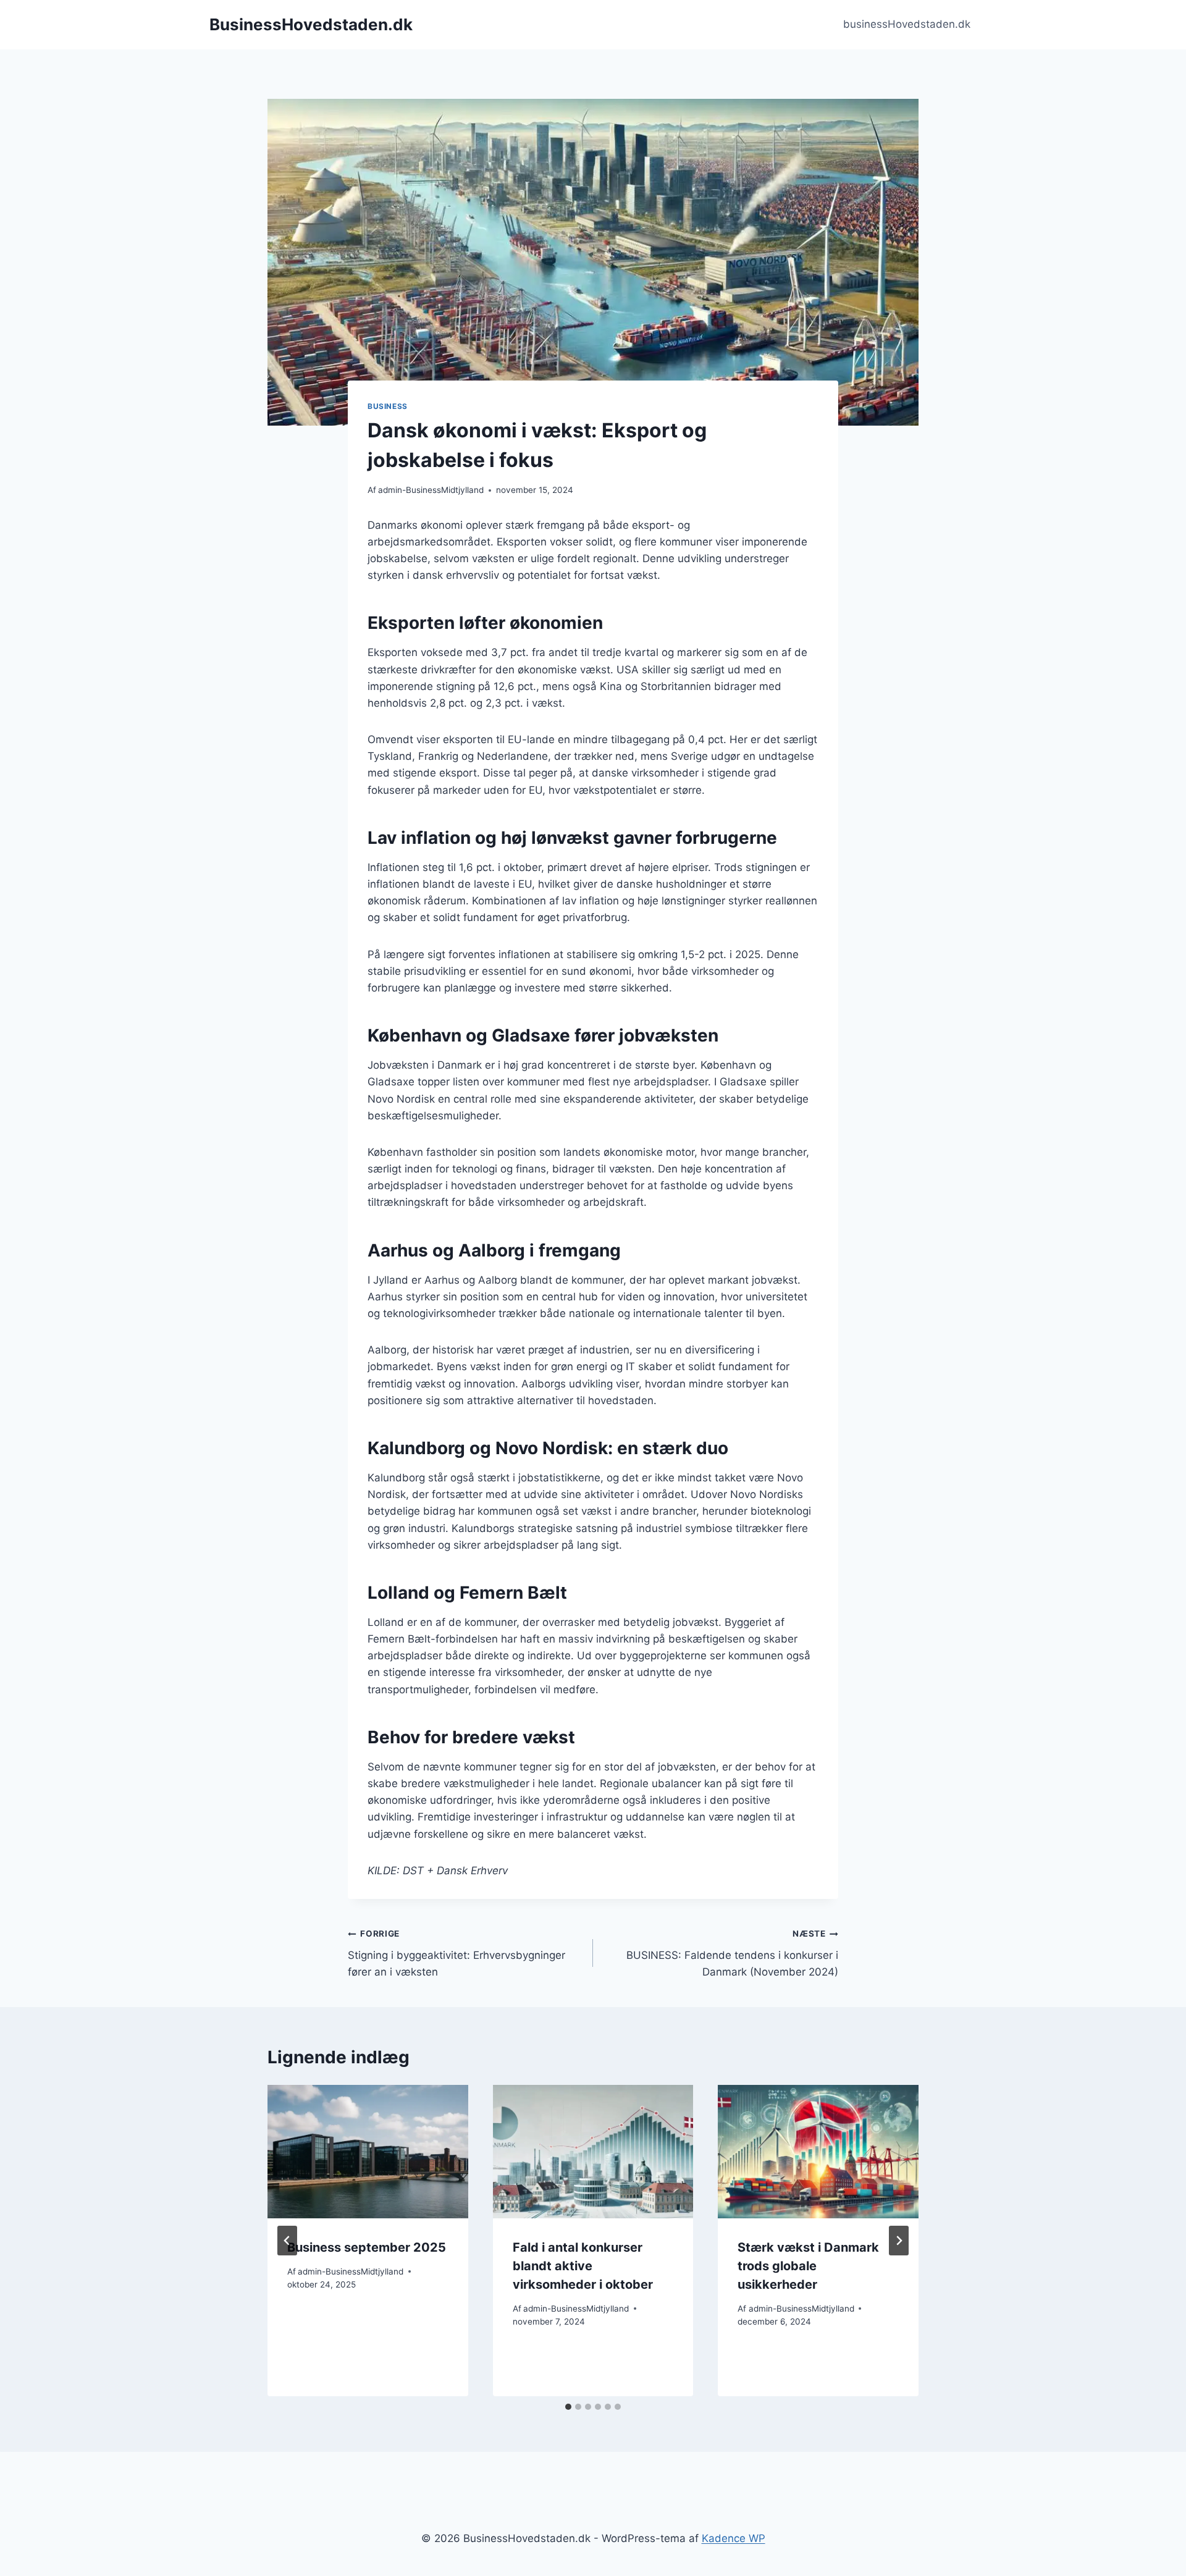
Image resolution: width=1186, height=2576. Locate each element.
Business (388, 406)
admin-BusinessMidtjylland (431, 490)
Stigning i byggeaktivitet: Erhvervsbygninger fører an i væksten (456, 1953)
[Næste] (899, 2241)
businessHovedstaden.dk (907, 24)
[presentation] (368, 2152)
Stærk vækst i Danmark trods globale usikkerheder (808, 2266)
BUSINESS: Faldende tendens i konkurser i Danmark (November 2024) (732, 1953)
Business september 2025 (367, 2247)
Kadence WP (734, 2538)
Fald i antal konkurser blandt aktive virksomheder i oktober (583, 2266)
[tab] (568, 2407)
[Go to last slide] (287, 2241)
